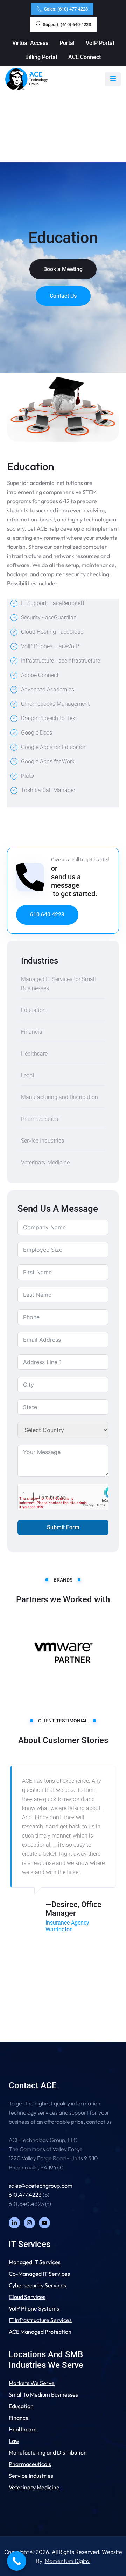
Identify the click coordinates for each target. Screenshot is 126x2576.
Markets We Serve (32, 2383)
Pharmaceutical (40, 1119)
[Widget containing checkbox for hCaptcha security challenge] (63, 1497)
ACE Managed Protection (40, 2332)
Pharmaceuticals (30, 2464)
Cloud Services (27, 2297)
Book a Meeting (63, 269)
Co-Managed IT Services (39, 2274)
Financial (32, 1032)
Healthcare (34, 1054)
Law (14, 2441)
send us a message (66, 881)
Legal (28, 1075)
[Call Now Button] (17, 2561)
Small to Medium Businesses (43, 2394)
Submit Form (63, 1527)
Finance (19, 2418)
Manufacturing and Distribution (59, 1097)
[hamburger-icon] (113, 79)
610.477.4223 (25, 2195)
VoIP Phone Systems (34, 2308)
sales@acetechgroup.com (41, 2186)
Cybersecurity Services (37, 2285)
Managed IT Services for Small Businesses (58, 984)
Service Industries (43, 1141)
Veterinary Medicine (45, 1162)
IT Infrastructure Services (40, 2320)
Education (33, 1010)
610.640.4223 (47, 915)
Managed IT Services (35, 2262)
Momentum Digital (68, 2561)
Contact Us (63, 296)
